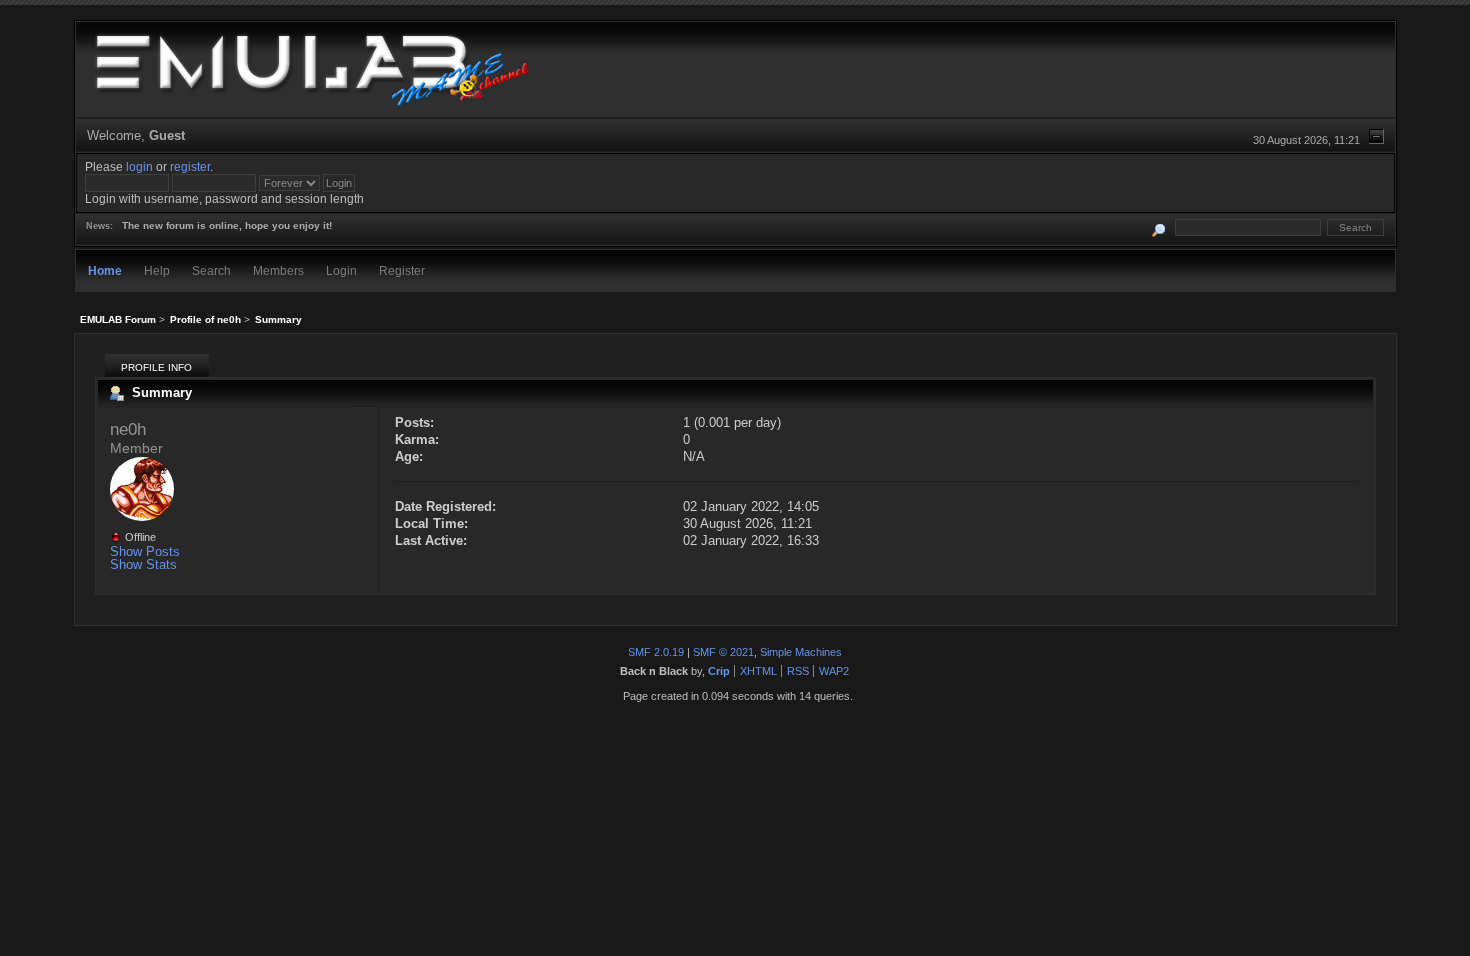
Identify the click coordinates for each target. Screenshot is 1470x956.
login (139, 166)
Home (105, 270)
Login (341, 270)
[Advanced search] (1158, 227)
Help (157, 270)
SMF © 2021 (723, 652)
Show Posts (145, 551)
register (190, 166)
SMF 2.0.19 (656, 652)
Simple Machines (801, 652)
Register (402, 270)
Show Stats (143, 564)
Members (278, 270)
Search (211, 270)
